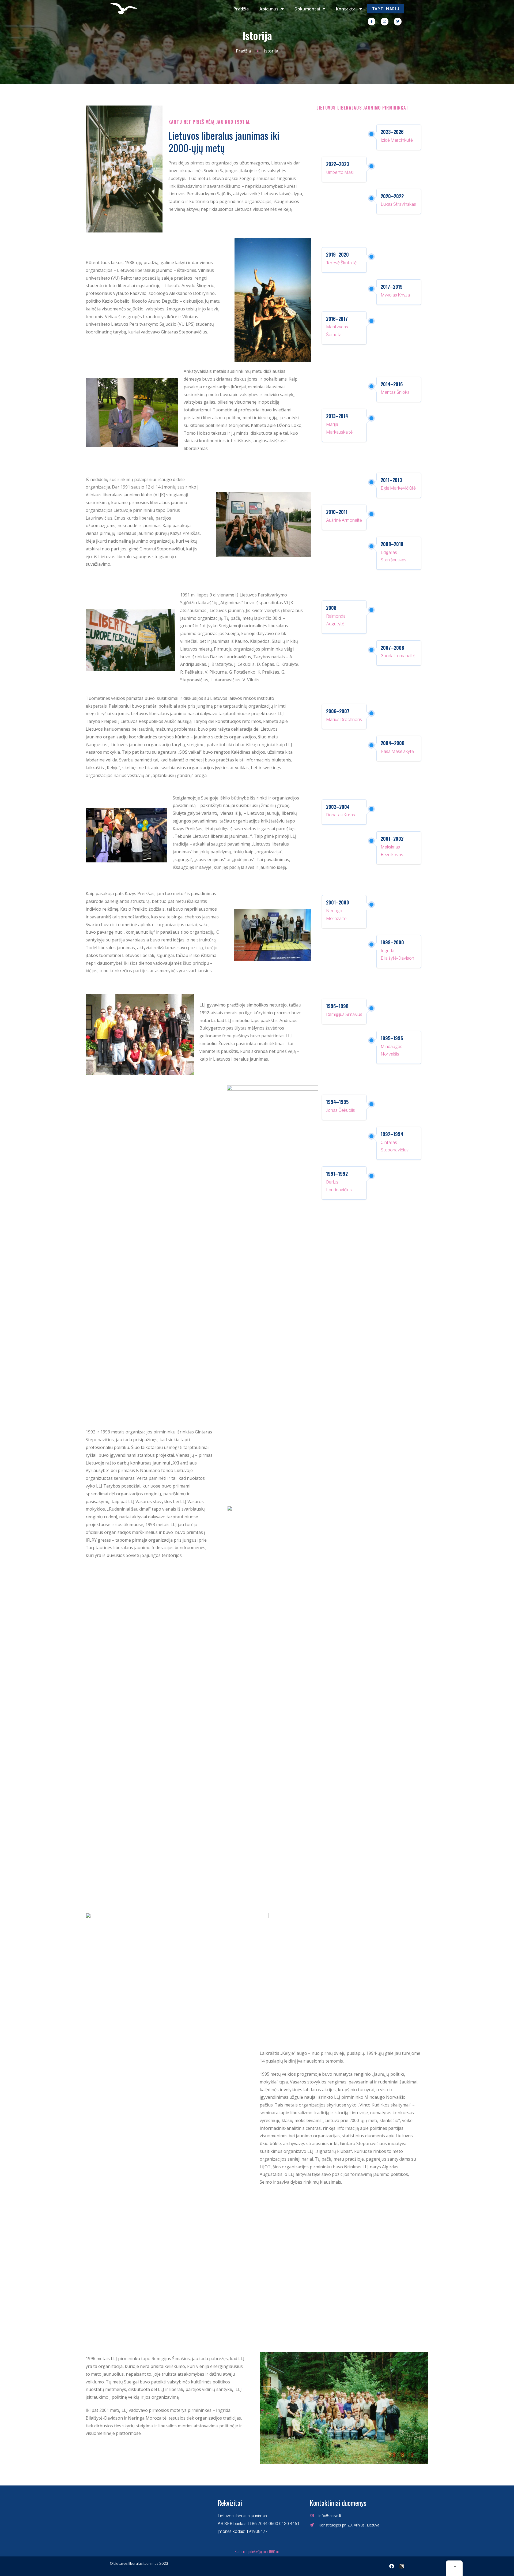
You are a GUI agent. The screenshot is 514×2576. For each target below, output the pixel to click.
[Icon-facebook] (372, 22)
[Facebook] (392, 2566)
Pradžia (241, 9)
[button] (386, 9)
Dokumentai (307, 9)
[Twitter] (398, 22)
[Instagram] (385, 22)
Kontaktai (346, 9)
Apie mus (269, 9)
